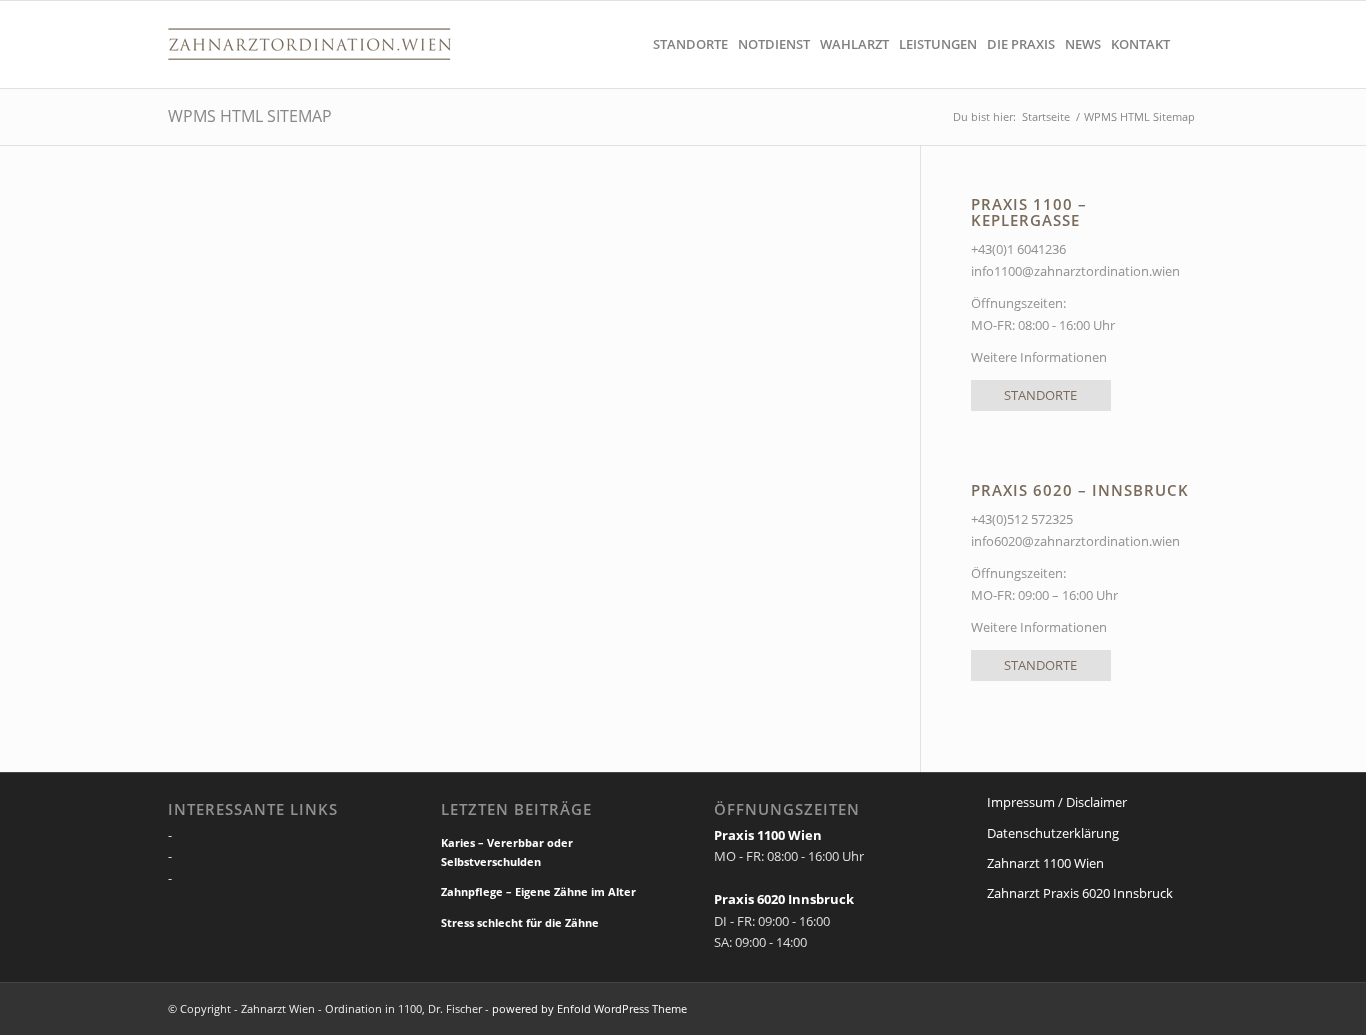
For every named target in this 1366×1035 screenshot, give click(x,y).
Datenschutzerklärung (1053, 833)
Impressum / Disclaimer (1057, 802)
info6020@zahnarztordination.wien (1075, 541)
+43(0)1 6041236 (1020, 249)
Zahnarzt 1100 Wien (1045, 863)
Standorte (1040, 395)
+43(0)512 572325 (1022, 519)
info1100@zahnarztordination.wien (1075, 271)
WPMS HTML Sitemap (250, 116)
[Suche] (1186, 44)
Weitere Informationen (1039, 357)
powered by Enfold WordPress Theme (589, 1008)
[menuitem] (690, 44)
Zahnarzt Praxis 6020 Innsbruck (1080, 893)
